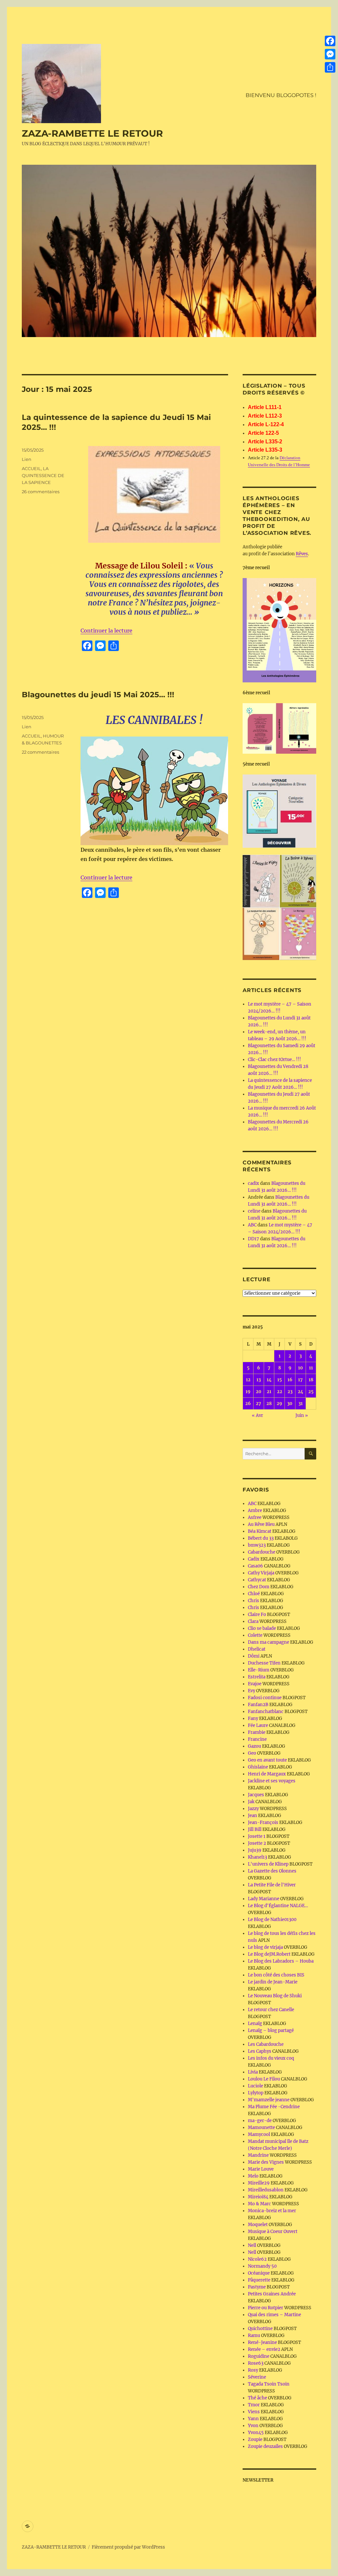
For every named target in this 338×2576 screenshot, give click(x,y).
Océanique (259, 2273)
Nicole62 (257, 2259)
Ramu (254, 2336)
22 (280, 1392)
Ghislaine (258, 1767)
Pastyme (257, 2287)
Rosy (253, 2370)
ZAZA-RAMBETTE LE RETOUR (92, 133)
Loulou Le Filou (264, 2079)
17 (300, 1380)
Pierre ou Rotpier (266, 2308)
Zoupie (255, 2439)
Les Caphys (260, 2051)
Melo (253, 2176)
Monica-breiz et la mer (272, 2211)
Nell (252, 2245)
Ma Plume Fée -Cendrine (274, 2107)
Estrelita (257, 1677)
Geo (252, 1753)
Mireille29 (259, 2183)
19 (248, 1392)
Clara (253, 1621)
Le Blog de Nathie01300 (272, 1920)
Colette (255, 1635)
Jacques (256, 1795)
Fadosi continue (265, 1698)
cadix (253, 1183)
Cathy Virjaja (261, 1573)
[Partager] (330, 67)
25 (311, 1392)
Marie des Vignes (266, 2162)
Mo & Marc (259, 2204)
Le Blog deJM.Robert (269, 1954)
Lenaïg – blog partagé (271, 2030)
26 (248, 1404)
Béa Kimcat (260, 1531)
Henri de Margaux (267, 1774)
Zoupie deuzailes (265, 2446)
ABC (252, 1225)
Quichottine (260, 2329)
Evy (252, 1691)
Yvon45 (256, 2433)
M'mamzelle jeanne (269, 2100)
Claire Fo (257, 1614)
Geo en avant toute (267, 1760)
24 (301, 1392)
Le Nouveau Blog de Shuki (275, 1996)
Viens (254, 2412)
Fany (253, 1718)
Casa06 (255, 1566)
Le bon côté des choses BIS (276, 1975)
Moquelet (258, 2225)
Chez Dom (259, 1587)
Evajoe (255, 1684)
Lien (27, 459)
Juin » (302, 1415)
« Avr (257, 1415)
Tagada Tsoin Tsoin (269, 2384)
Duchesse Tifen (264, 1663)
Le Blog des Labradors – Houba (281, 1961)
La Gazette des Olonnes (272, 1871)
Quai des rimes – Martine (274, 2315)
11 (311, 1368)
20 (259, 1392)
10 (301, 1368)
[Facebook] (330, 41)
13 (259, 1380)
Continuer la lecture (106, 631)
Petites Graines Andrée (272, 2294)
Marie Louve (261, 2169)
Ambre (255, 1511)
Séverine (257, 2377)
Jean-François (263, 1822)
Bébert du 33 (261, 1538)
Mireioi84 (258, 2197)
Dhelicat (257, 1649)
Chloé (254, 1594)
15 (280, 1380)
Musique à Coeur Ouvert (273, 2232)
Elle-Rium (259, 1670)
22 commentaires (40, 752)
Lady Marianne (264, 1899)
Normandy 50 (262, 2266)
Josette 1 (257, 1836)
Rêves (302, 554)
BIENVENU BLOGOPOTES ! (281, 95)
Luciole (255, 2086)
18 (311, 1380)
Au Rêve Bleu (261, 1524)
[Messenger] (330, 54)
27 (258, 1404)
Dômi (254, 1656)
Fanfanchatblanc (266, 1712)
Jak (251, 1802)
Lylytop (256, 2093)
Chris (253, 1601)
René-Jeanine (262, 2342)
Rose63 (256, 2363)
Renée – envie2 (264, 2349)
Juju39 (255, 1850)
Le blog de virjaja (265, 1947)
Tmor (254, 2405)
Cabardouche (262, 1552)
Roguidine (259, 2356)
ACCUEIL (31, 468)
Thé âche (257, 2398)
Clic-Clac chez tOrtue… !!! (274, 1060)
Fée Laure (258, 1725)
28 (269, 1404)
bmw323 (257, 1545)
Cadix (254, 1559)
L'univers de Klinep (268, 1864)
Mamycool (259, 2134)
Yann (253, 2419)
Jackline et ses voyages (272, 1781)
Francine (257, 1739)
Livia (253, 2072)
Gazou (254, 1746)
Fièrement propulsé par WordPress (128, 2547)
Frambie (257, 1732)
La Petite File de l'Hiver (272, 1885)
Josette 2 (257, 1843)
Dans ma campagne (269, 1642)
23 (290, 1392)
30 (290, 1404)
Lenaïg (255, 2024)
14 (269, 1380)
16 (290, 1380)
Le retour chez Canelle (271, 2010)
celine (254, 1211)
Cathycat (257, 1580)
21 (269, 1392)
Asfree (255, 1517)
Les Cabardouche (266, 2044)
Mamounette (261, 2128)
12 (248, 1380)
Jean (253, 1816)
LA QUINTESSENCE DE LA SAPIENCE (43, 475)
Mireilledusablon (266, 2190)
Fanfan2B (258, 1705)
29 (279, 1404)
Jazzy (253, 1809)
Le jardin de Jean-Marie (273, 1982)
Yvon (253, 2426)
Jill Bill (255, 1829)
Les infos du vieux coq (271, 2058)
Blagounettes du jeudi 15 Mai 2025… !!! (98, 695)
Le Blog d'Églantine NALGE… (278, 1906)
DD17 (253, 1239)
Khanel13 (257, 1857)
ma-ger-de (260, 2121)
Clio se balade (262, 1628)
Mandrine (258, 2155)
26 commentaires (41, 492)
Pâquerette (259, 2280)
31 (301, 1404)
